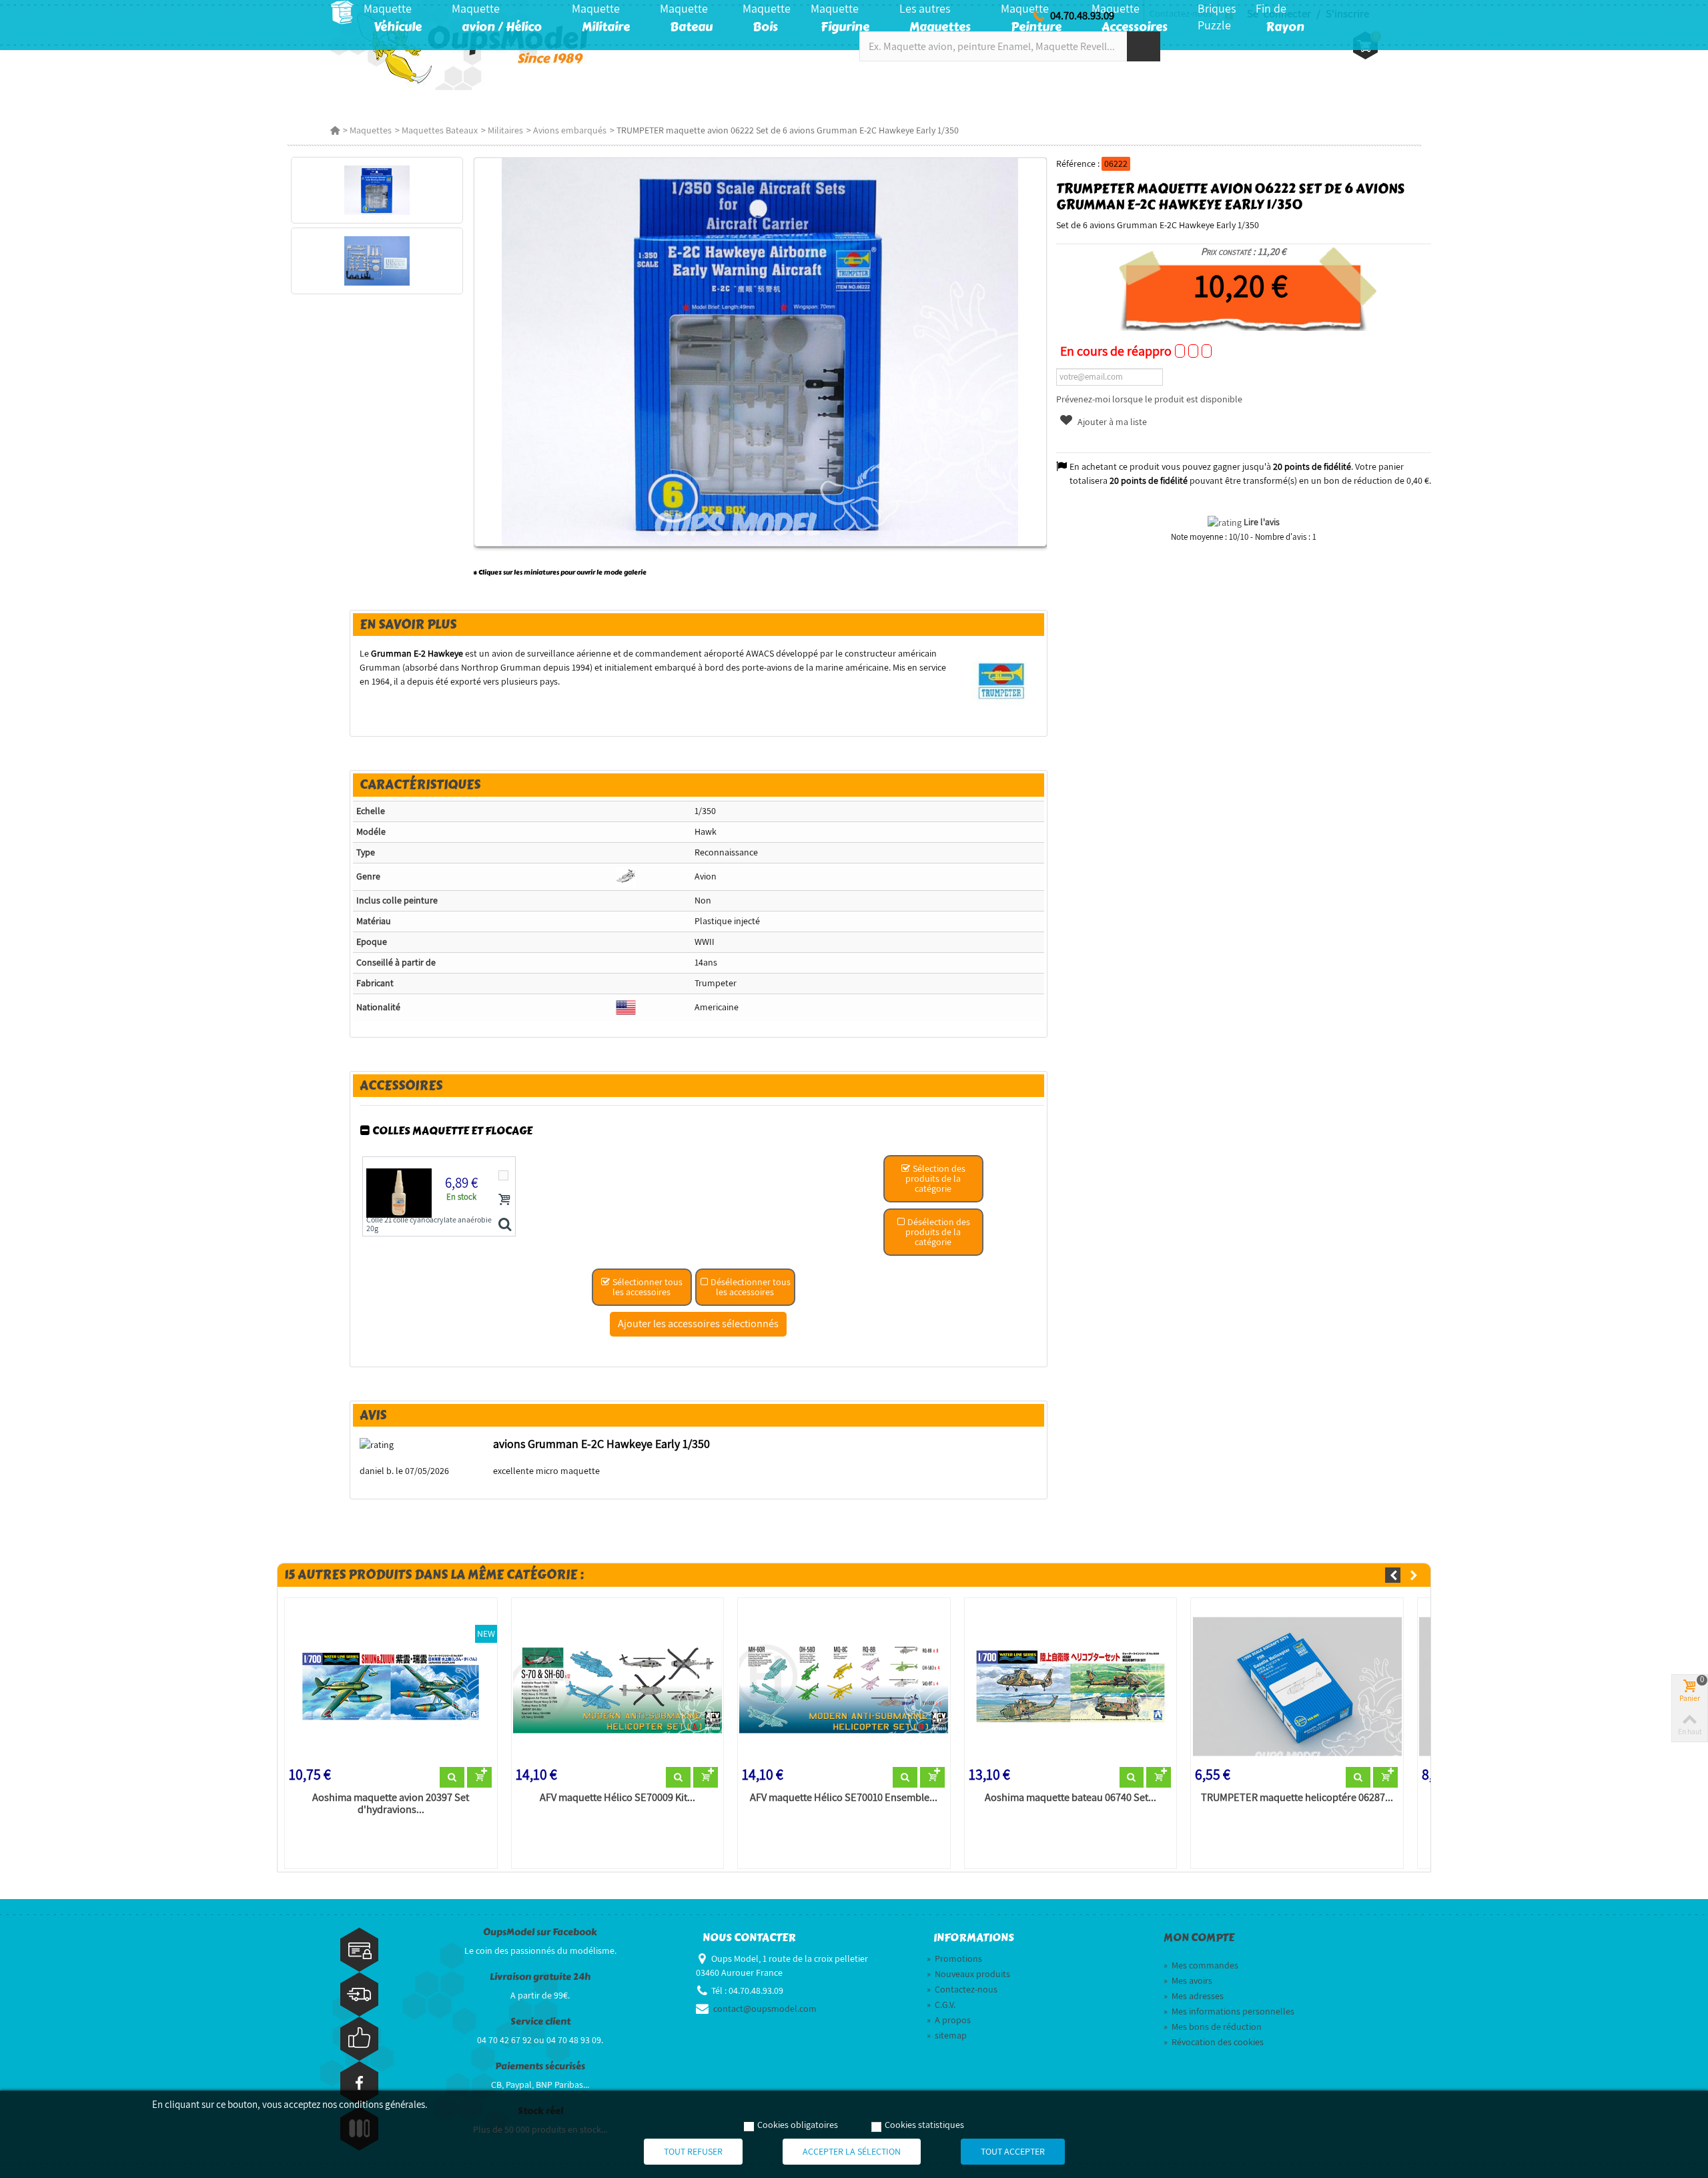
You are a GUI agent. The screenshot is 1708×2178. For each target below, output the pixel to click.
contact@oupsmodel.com (765, 2009)
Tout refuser (693, 2151)
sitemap (947, 2035)
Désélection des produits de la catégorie (938, 1232)
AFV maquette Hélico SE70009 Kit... (617, 1798)
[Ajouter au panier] (504, 1199)
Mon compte (1199, 1938)
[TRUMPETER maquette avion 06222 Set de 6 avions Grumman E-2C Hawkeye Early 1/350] (377, 190)
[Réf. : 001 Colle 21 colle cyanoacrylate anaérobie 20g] (505, 1225)
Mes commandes (1201, 1965)
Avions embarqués (570, 130)
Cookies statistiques (924, 2125)
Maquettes (371, 130)
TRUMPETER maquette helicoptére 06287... (1297, 1798)
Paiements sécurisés (540, 2066)
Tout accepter (1013, 2151)
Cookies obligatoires (798, 2125)
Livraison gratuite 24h (540, 1977)
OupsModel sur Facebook (540, 1932)
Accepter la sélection (852, 2151)
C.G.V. (941, 2005)
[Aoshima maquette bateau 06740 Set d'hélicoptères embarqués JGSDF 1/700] (1071, 1685)
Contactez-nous (962, 1989)
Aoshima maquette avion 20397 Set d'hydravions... (391, 1804)
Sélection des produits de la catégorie (935, 1178)
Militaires (505, 130)
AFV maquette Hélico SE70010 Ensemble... (844, 1798)
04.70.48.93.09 (1082, 15)
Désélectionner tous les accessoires (750, 1287)
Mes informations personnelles (1229, 2011)
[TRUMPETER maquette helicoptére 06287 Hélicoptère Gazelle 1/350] (1297, 1685)
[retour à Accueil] (335, 130)
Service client (540, 2022)
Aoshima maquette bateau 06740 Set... (1071, 1798)
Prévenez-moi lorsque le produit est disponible (1149, 399)
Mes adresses (1194, 1996)
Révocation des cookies (1214, 2042)
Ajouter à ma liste (1111, 422)
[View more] (452, 1778)
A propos (949, 2020)
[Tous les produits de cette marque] (1002, 681)
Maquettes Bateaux (440, 130)
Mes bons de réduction (1213, 2027)
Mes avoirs (1188, 1980)
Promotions (954, 1958)
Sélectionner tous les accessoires (647, 1287)
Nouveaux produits (968, 1974)
